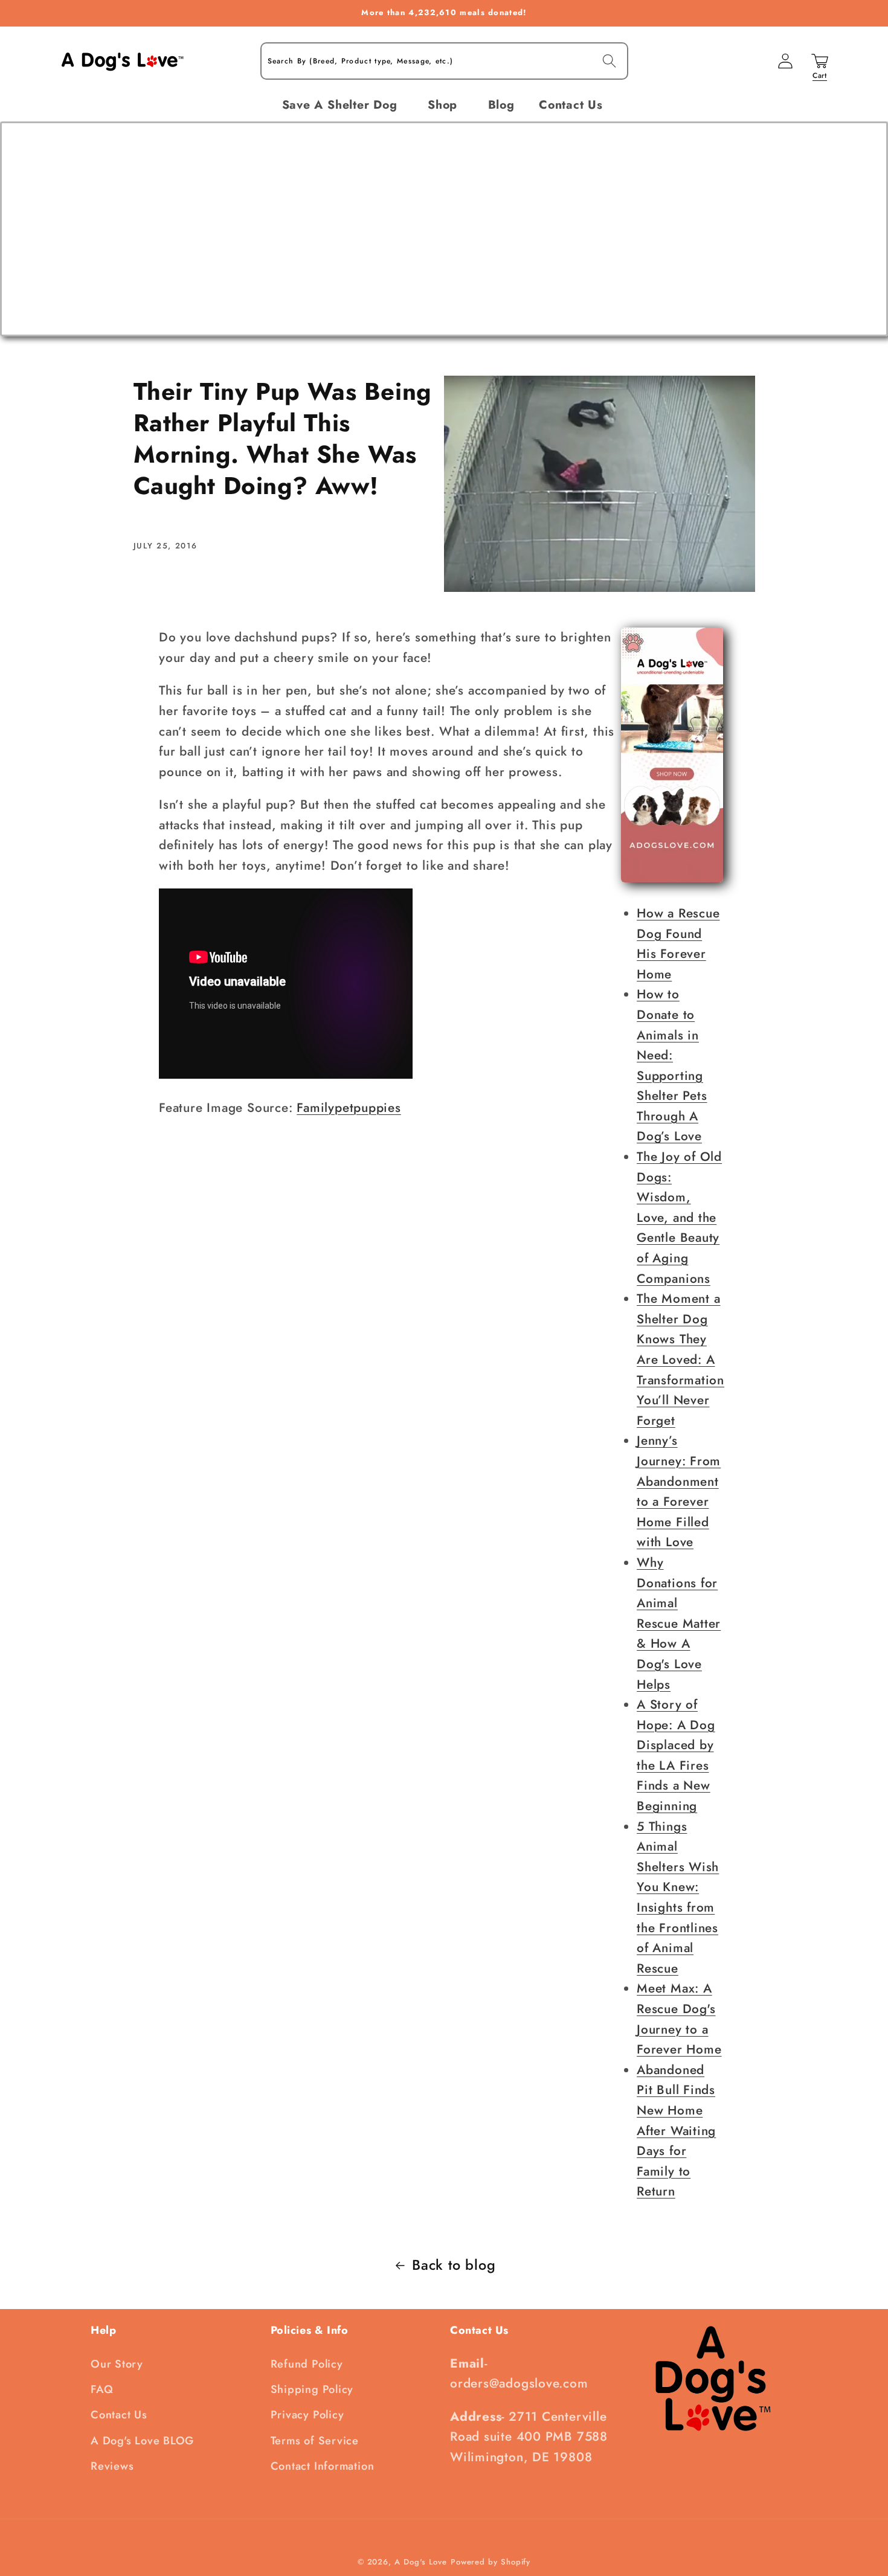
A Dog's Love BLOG (142, 2441)
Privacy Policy (307, 2415)
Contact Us (119, 2415)
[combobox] (444, 61)
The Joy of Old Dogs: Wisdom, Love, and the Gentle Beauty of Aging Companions (679, 1218)
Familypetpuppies (349, 1108)
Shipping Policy (312, 2389)
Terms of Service (315, 2441)
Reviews (112, 2466)
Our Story (117, 2364)
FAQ (102, 2389)
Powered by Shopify (491, 2562)
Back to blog (454, 2265)
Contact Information (323, 2466)
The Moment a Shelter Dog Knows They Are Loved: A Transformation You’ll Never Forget (680, 1360)
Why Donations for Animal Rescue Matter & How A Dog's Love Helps (679, 1624)
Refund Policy (307, 2364)
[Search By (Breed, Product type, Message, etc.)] (609, 61)
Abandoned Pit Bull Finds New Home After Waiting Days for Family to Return (676, 2131)
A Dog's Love (421, 2562)
